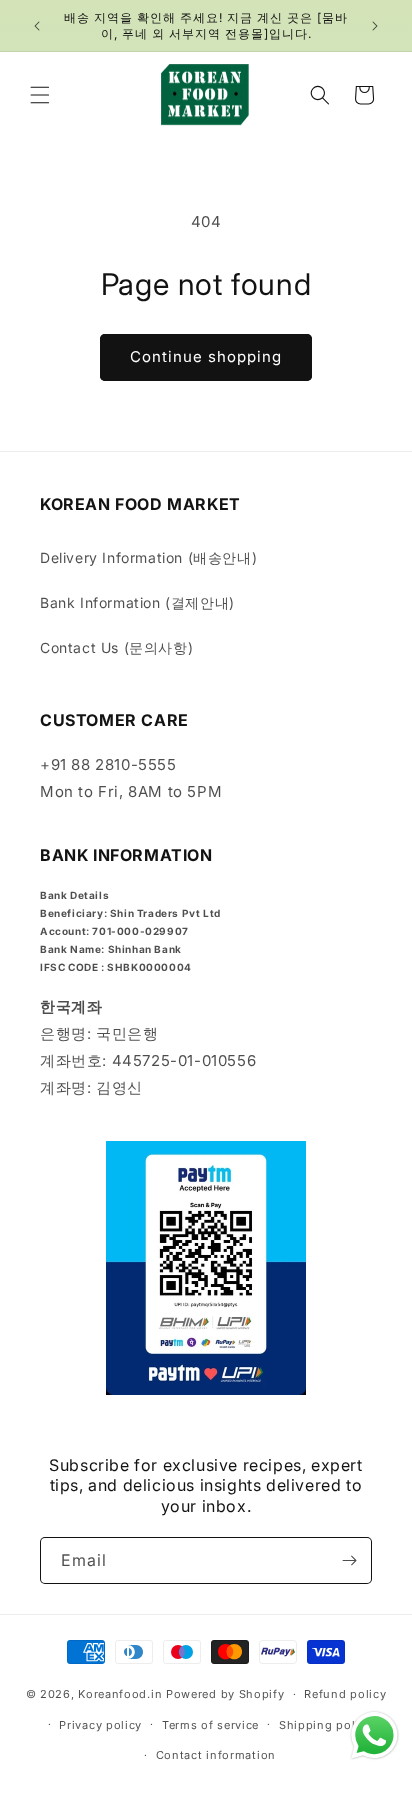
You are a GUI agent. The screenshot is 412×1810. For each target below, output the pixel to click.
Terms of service (210, 1725)
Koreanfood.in (120, 1694)
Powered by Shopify (225, 1694)
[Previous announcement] (37, 26)
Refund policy (345, 1694)
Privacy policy (100, 1725)
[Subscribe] (349, 1560)
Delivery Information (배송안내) (148, 557)
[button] (40, 95)
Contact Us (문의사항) (116, 647)
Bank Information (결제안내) (137, 602)
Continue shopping (206, 356)
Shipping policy (326, 1725)
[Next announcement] (375, 26)
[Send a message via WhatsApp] (374, 1735)
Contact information (216, 1755)
